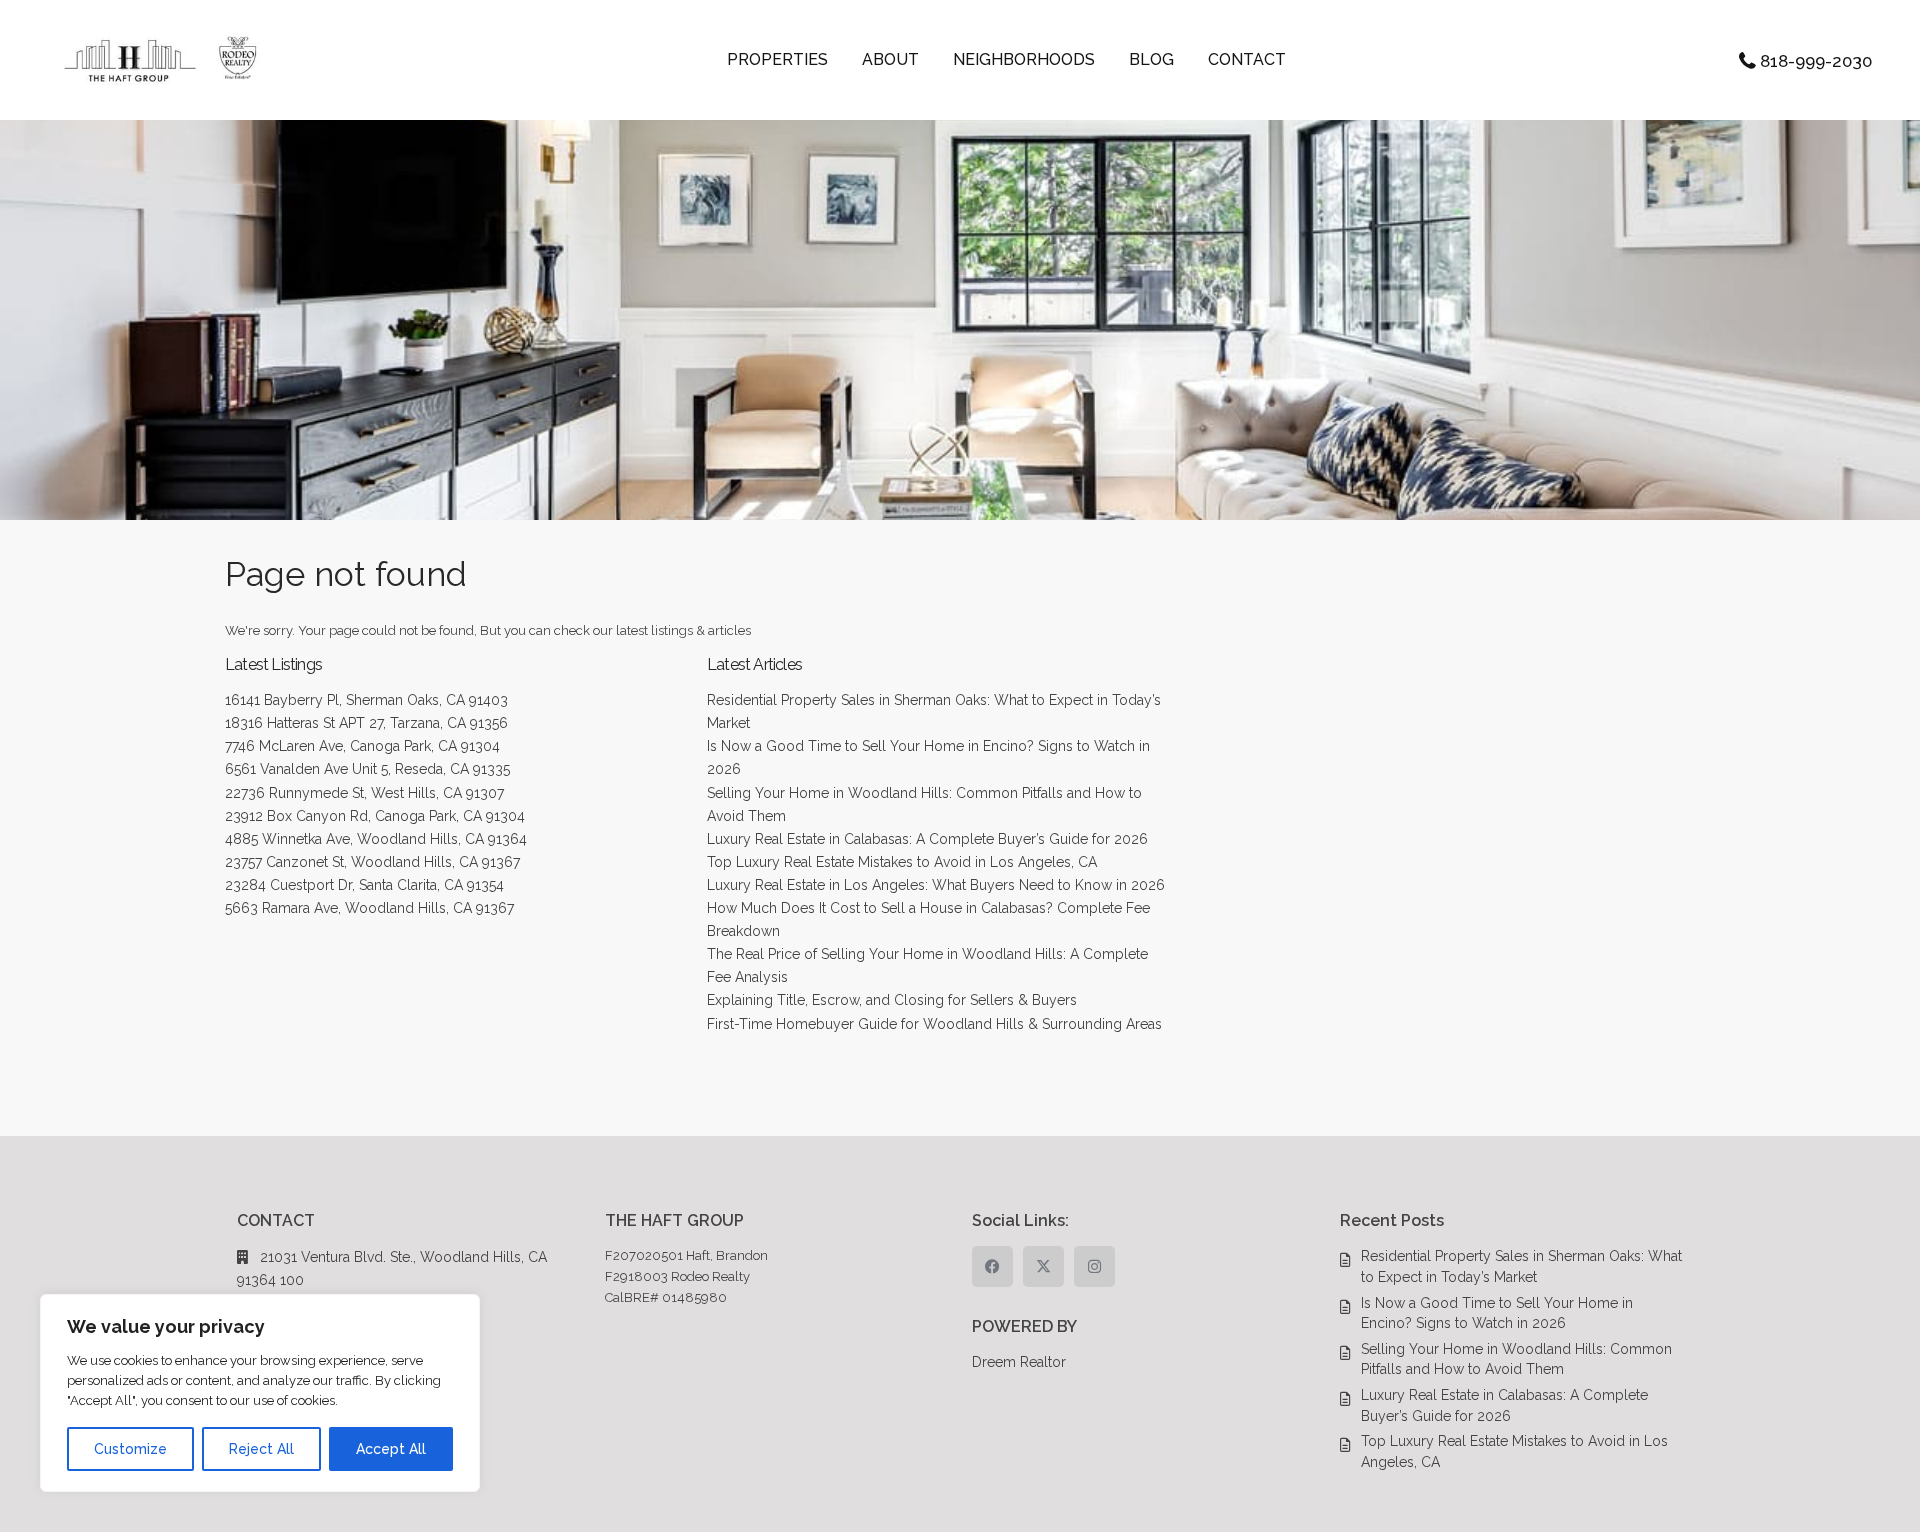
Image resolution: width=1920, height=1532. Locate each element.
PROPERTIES (777, 59)
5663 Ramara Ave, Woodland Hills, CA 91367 (369, 908)
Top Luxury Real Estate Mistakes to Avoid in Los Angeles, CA (902, 862)
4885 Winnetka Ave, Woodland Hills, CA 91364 (376, 839)
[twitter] (1043, 1266)
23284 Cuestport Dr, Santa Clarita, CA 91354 (364, 885)
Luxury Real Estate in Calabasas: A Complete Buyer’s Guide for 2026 (927, 839)
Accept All (391, 1449)
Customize (130, 1449)
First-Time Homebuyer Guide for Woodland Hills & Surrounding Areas (934, 1024)
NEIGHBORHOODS (1024, 59)
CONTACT (1247, 59)
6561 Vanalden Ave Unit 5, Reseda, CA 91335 (367, 769)
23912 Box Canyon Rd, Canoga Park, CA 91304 (375, 816)
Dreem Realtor (1019, 1362)
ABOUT (890, 59)
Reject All (261, 1449)
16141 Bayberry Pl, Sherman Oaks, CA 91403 (366, 700)
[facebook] (992, 1266)
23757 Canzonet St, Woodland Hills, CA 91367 (372, 862)
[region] (260, 1393)
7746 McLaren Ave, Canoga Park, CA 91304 (362, 746)
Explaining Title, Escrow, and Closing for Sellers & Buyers (892, 1000)
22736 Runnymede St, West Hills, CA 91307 (364, 793)
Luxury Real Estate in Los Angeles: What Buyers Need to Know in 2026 (936, 885)
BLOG (1151, 59)
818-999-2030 (1816, 61)
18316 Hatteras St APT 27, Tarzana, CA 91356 (366, 723)
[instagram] (1094, 1266)
